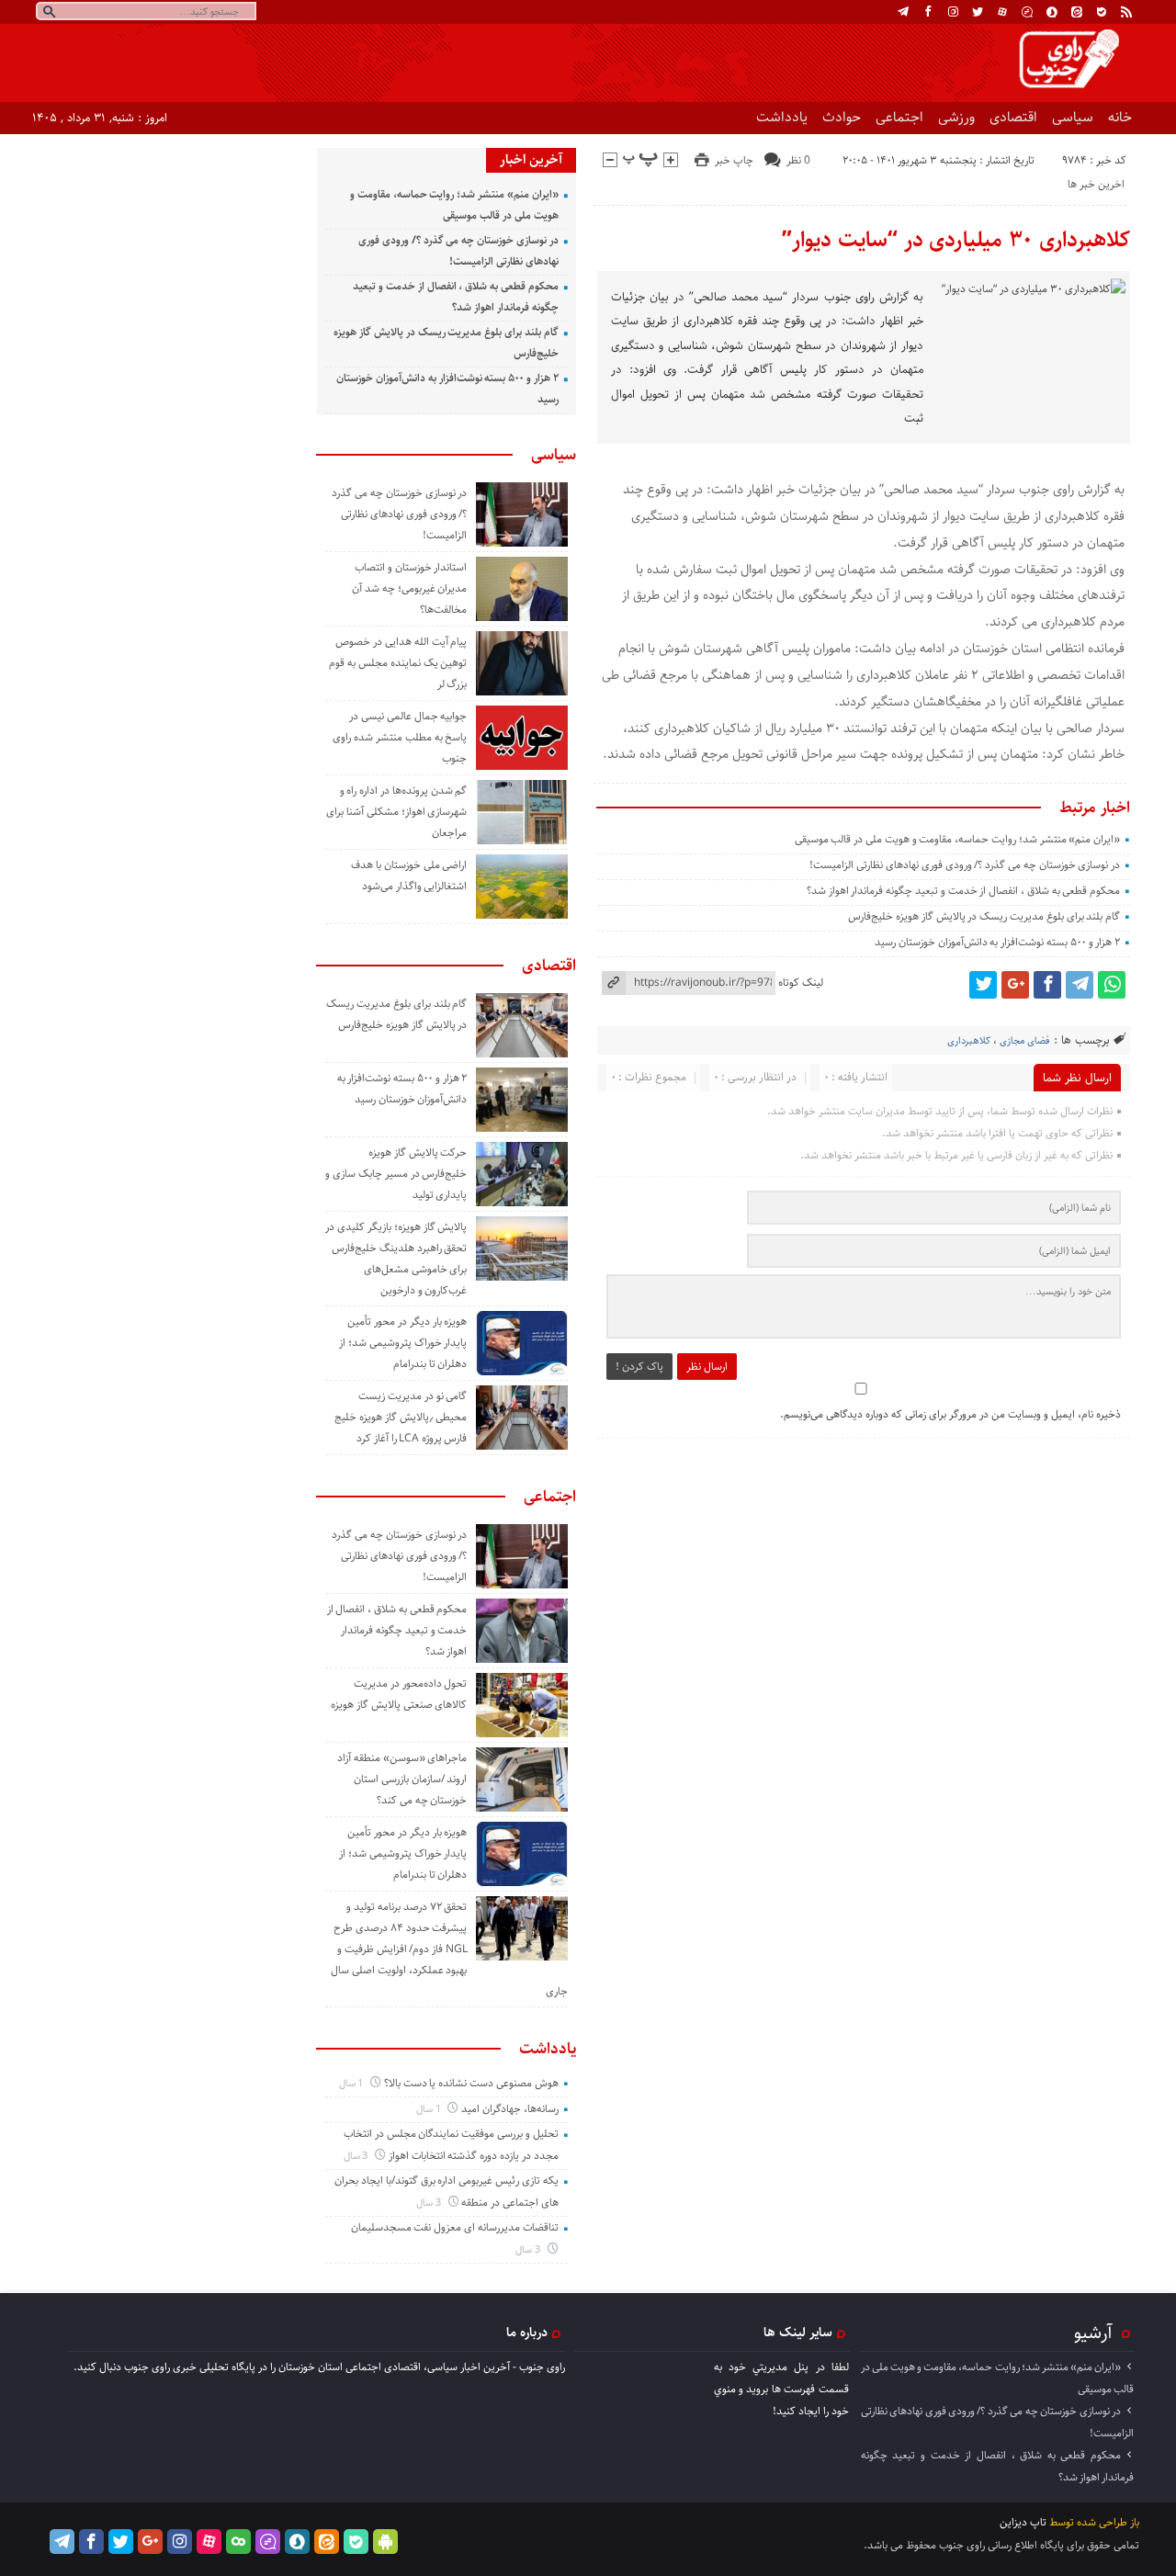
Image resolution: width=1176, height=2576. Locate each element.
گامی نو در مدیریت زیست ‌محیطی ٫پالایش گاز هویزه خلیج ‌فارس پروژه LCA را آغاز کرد (401, 1417)
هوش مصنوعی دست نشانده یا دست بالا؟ (471, 2083)
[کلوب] (238, 2542)
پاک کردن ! (639, 1367)
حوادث (842, 117)
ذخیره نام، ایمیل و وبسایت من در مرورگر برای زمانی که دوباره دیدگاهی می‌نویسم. (950, 1414)
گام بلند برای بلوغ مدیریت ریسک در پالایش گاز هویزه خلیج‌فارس (984, 916)
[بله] (1102, 12)
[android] (385, 2542)
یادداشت (782, 117)
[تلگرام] (903, 12)
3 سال (357, 2156)
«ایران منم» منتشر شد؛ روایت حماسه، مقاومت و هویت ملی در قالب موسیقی (958, 839)
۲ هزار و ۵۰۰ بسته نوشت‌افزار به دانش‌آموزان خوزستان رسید (997, 942)
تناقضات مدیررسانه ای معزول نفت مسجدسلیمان (455, 2227)
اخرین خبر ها (1096, 184)
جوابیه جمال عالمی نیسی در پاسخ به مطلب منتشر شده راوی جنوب (400, 737)
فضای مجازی (1024, 1040)
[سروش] (1052, 12)
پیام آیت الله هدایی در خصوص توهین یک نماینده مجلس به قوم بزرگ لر (398, 663)
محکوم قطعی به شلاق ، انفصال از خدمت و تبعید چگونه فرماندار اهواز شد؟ (963, 891)
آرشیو (1093, 2333)
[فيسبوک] (928, 12)
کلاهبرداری (969, 1040)
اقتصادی (1013, 117)
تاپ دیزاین (1023, 2522)
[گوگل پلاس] (1015, 985)
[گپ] (1027, 12)
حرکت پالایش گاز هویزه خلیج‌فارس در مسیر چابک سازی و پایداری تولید (396, 1174)
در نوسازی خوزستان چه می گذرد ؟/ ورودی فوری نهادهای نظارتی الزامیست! (965, 865)
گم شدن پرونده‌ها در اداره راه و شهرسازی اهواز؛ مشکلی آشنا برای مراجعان (396, 812)
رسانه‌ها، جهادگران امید (510, 2109)
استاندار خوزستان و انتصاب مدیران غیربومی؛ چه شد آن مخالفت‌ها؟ (409, 588)
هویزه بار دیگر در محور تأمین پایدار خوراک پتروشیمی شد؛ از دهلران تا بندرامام (403, 1343)
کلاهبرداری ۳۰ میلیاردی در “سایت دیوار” (956, 240)
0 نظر (798, 160)
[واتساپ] (1112, 985)
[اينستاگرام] (953, 12)
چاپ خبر (734, 160)
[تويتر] (978, 12)
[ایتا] (1077, 12)
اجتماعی (899, 117)
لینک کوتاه (801, 983)
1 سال (353, 2083)
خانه (1120, 117)
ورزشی (956, 117)
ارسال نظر (707, 1367)
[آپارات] (1002, 12)
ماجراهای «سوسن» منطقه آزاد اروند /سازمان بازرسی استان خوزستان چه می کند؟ (402, 1779)
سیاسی (1073, 117)
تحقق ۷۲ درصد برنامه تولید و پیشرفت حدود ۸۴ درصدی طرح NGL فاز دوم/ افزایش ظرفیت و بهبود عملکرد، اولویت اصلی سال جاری (449, 1949)
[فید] (1126, 12)
